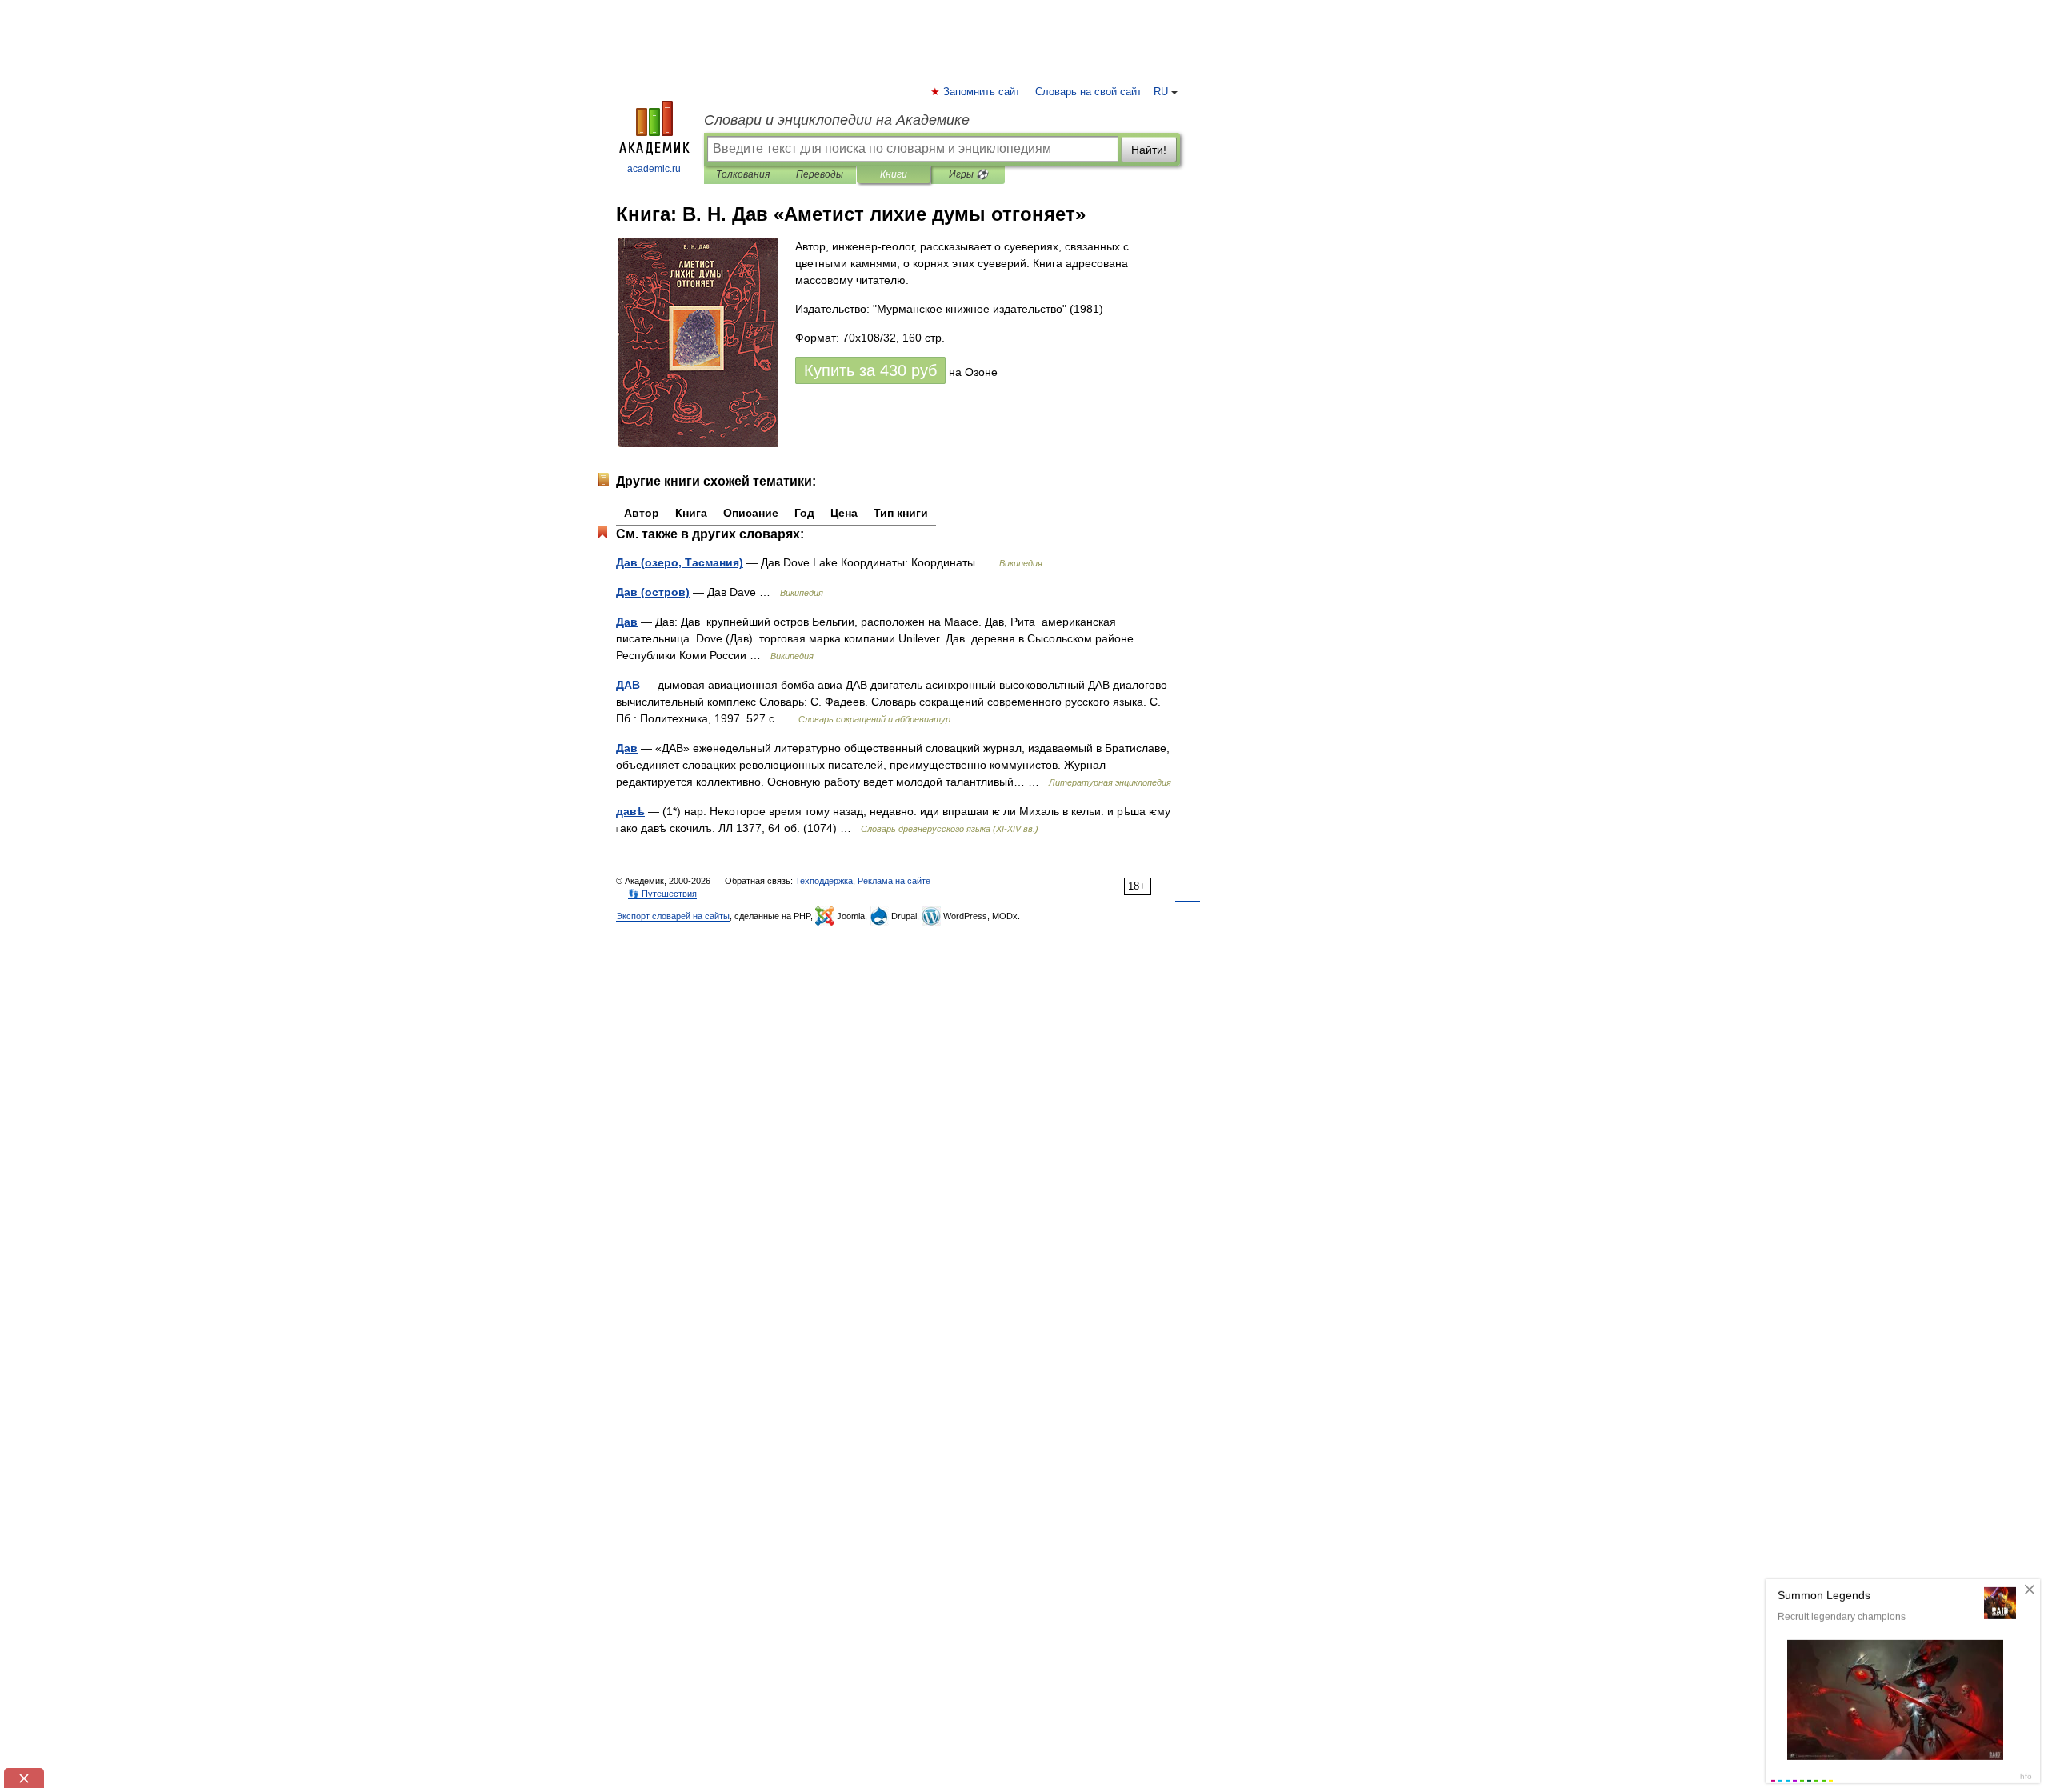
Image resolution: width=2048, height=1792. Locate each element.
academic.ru (654, 169)
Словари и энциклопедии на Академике (837, 120)
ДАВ (628, 685)
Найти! (1149, 150)
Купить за (870, 370)
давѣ (630, 811)
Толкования (743, 174)
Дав (627, 622)
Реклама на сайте (894, 881)
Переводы (820, 174)
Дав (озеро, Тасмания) (680, 562)
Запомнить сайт (982, 92)
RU (1161, 92)
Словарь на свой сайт (1088, 92)
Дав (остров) (653, 592)
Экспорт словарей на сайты (673, 916)
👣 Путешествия (662, 894)
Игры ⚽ (968, 174)
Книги (894, 174)
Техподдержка (824, 881)
